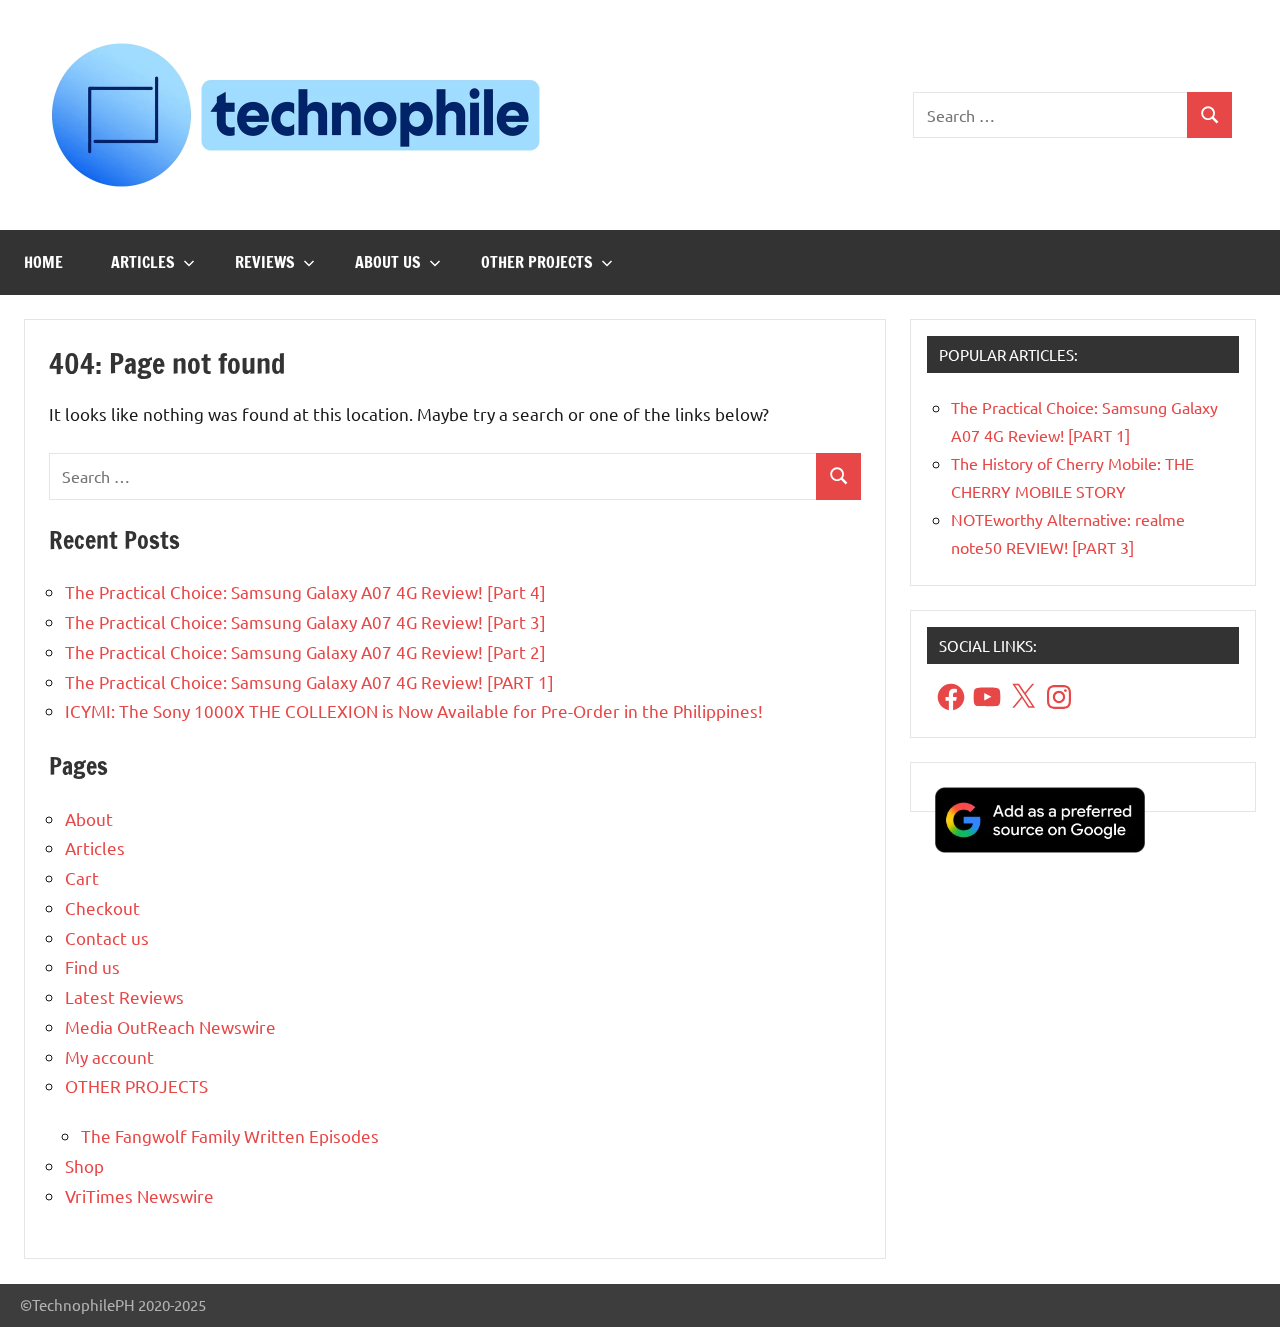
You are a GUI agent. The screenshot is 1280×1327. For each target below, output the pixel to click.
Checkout (102, 907)
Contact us (107, 937)
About (89, 818)
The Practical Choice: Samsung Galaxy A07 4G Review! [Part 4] (305, 591)
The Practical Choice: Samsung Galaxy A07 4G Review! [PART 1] (309, 681)
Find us (92, 966)
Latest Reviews (124, 996)
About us (388, 262)
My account (109, 1056)
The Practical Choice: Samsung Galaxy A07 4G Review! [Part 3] (305, 621)
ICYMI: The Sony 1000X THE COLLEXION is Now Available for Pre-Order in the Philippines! (414, 710)
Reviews (265, 262)
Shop (84, 1165)
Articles (143, 262)
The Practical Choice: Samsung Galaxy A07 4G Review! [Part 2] (305, 651)
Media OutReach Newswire (170, 1026)
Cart (82, 877)
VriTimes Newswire (139, 1195)
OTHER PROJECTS (537, 262)
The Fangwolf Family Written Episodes (230, 1135)
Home (43, 262)
